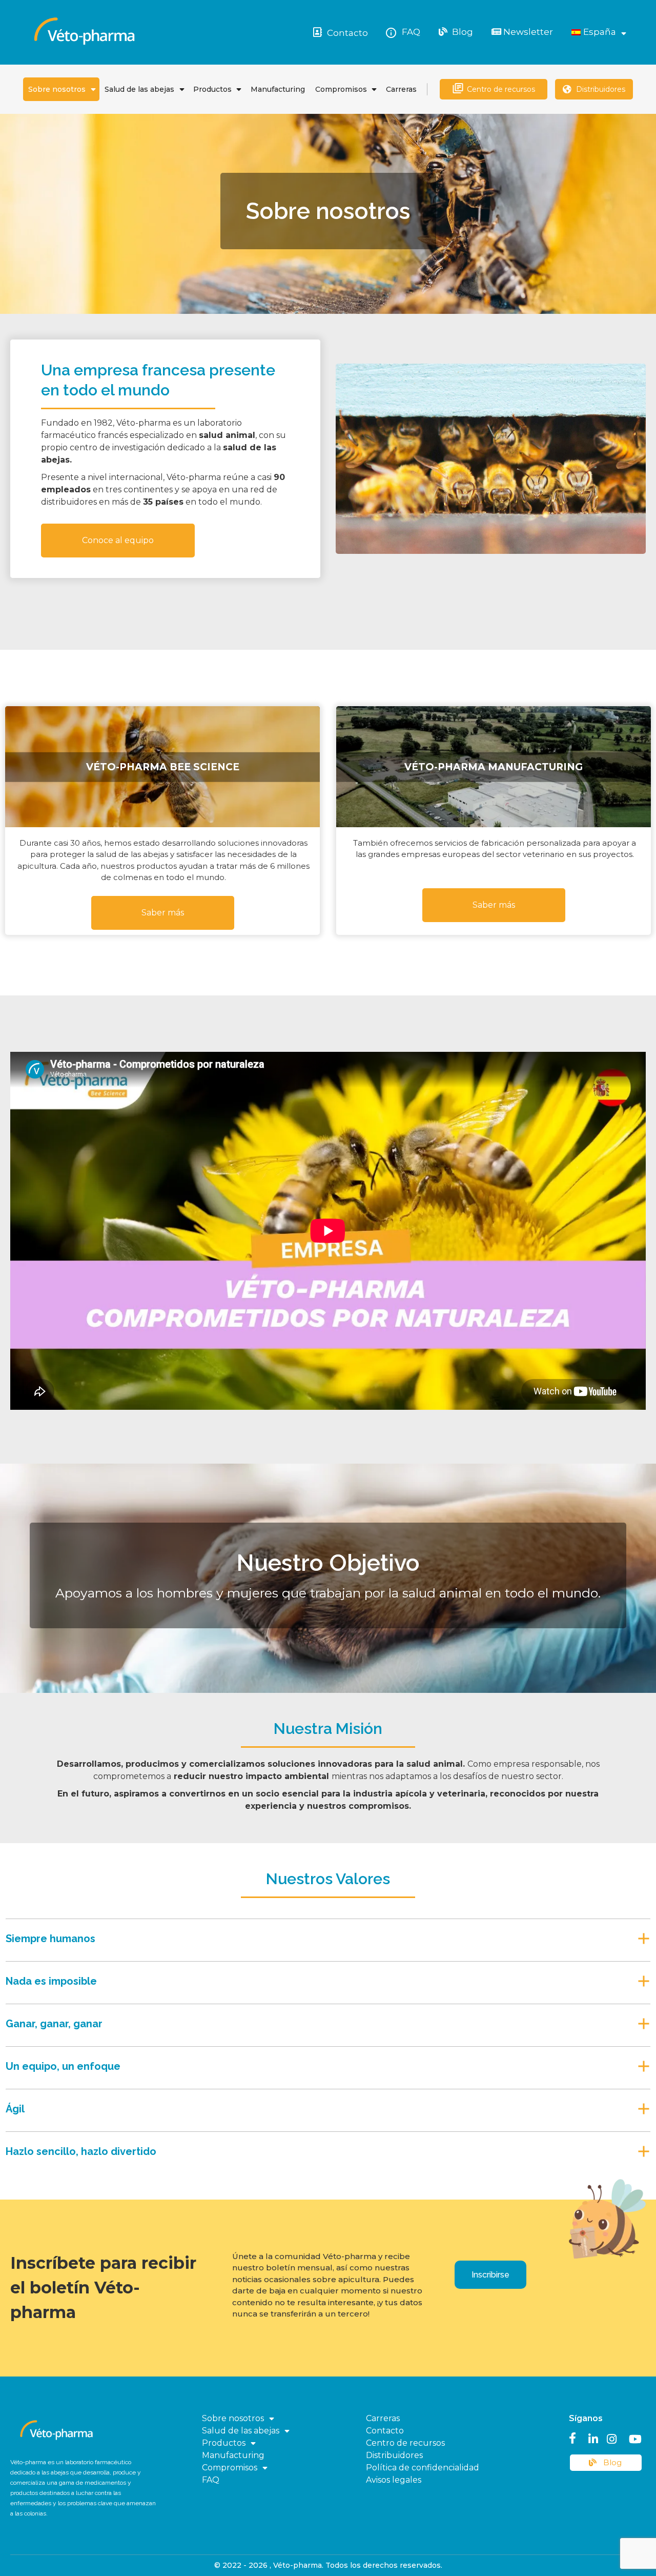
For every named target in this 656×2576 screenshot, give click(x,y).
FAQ (411, 32)
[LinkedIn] (593, 2438)
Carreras (401, 89)
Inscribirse (490, 2275)
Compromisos (341, 89)
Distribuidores (601, 89)
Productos (212, 89)
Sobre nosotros (57, 89)
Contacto (347, 33)
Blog (462, 32)
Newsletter (527, 32)
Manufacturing (278, 89)
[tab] (328, 1936)
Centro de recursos (501, 89)
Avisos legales (394, 2480)
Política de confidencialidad (423, 2468)
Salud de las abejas (139, 89)
